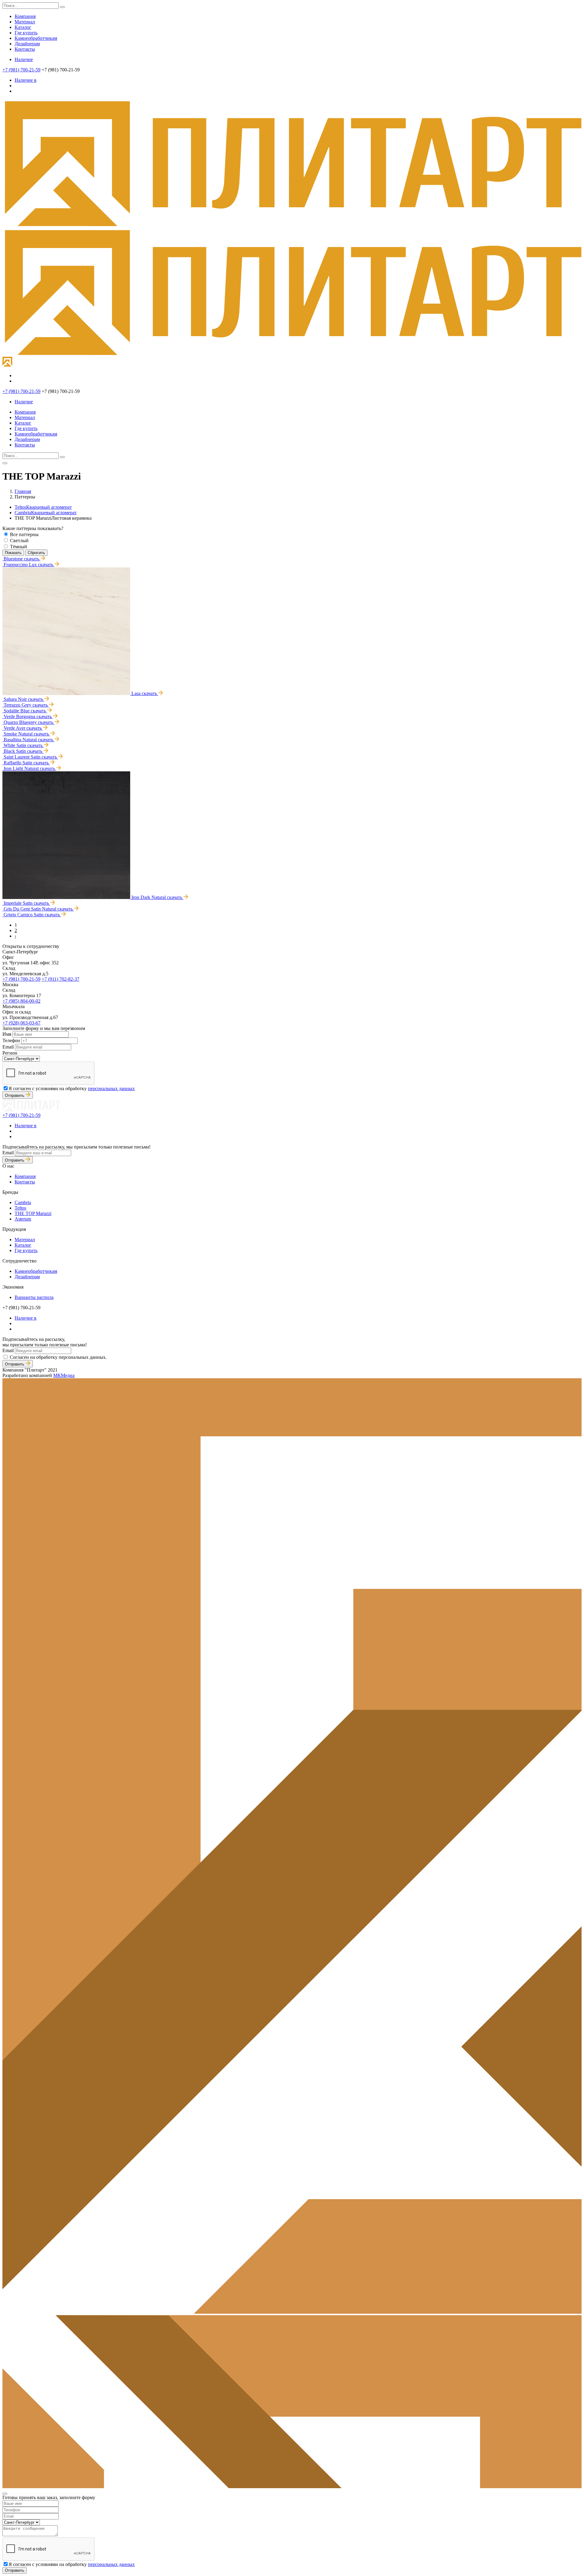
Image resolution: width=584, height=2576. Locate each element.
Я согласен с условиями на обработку (72, 1088)
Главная (23, 491)
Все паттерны (24, 534)
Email (8, 1047)
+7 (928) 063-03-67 (21, 1023)
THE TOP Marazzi (33, 1213)
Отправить (15, 1095)
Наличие (24, 59)
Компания (25, 16)
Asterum (23, 1219)
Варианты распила (34, 1297)
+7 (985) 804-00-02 (21, 1001)
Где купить (26, 33)
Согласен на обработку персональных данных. (58, 1357)
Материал (25, 22)
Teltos (43, 507)
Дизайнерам (27, 44)
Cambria (46, 513)
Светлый (19, 541)
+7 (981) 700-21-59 (21, 70)
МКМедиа (64, 1375)
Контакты (25, 49)
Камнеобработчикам (36, 38)
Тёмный (19, 547)
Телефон (11, 1040)
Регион (10, 1053)
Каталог (23, 27)
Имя (7, 1034)
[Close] (5, 2494)
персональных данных (111, 1088)
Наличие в (26, 80)
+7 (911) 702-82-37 (61, 979)
